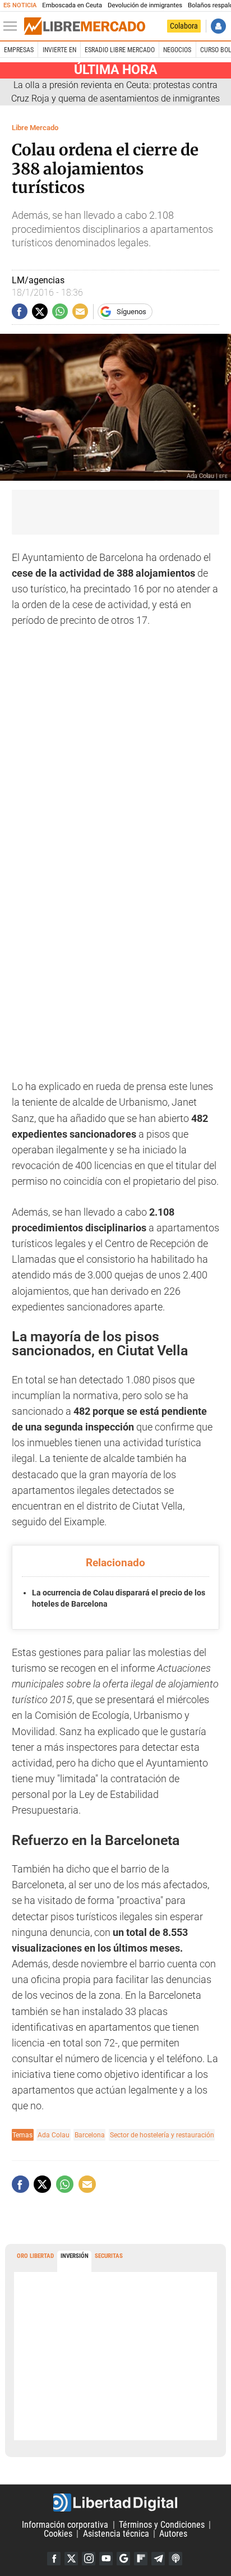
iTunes (175, 2559)
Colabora (184, 26)
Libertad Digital (115, 2503)
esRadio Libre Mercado (120, 50)
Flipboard (141, 2559)
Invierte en (59, 50)
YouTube (106, 2559)
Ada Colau (54, 2135)
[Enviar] (60, 311)
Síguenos (131, 312)
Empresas (19, 50)
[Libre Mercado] (85, 26)
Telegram (158, 2559)
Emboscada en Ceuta (72, 5)
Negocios (177, 50)
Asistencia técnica (116, 2534)
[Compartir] (20, 311)
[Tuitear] (40, 311)
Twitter (71, 2559)
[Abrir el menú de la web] (13, 26)
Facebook (54, 2559)
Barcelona (90, 2135)
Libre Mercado (35, 128)
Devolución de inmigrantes (145, 5)
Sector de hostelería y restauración (162, 2135)
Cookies (58, 2534)
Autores (173, 2534)
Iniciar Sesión (218, 26)
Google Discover (123, 2559)
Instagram (89, 2559)
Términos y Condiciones (162, 2525)
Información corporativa (65, 2525)
